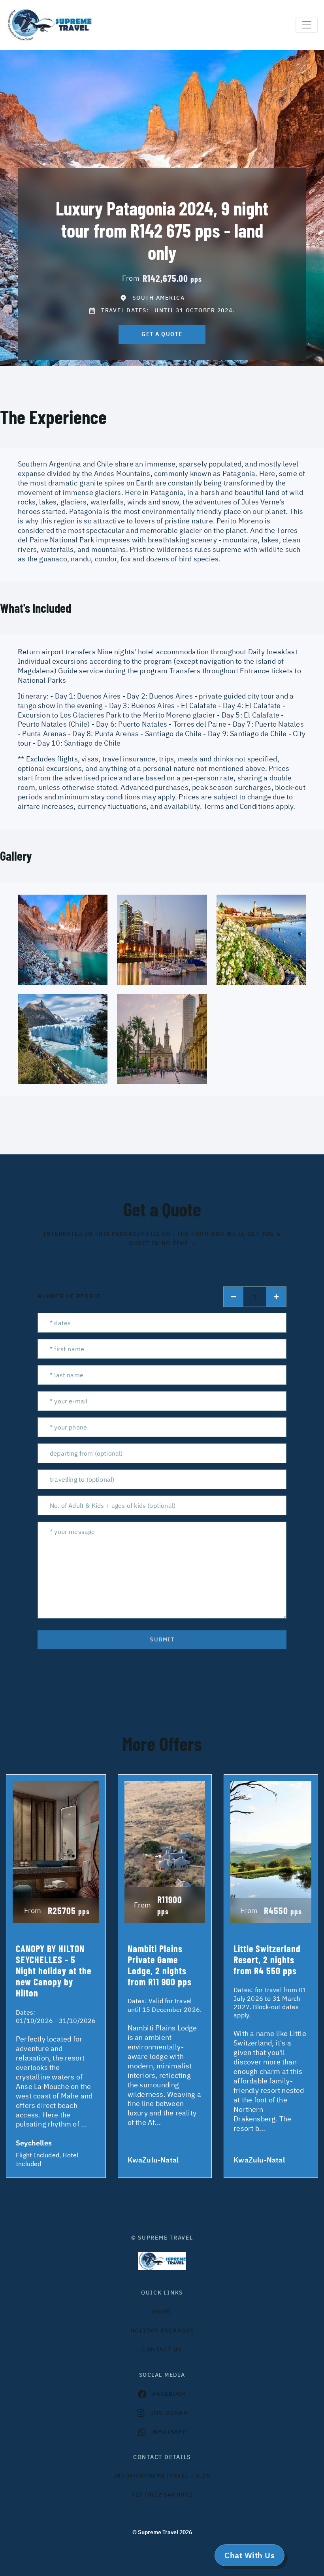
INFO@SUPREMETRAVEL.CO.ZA (162, 2476)
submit (162, 1639)
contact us (162, 2349)
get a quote (162, 334)
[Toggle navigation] (307, 25)
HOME (162, 2312)
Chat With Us (250, 2555)
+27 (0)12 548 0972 (162, 2495)
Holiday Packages (162, 2330)
